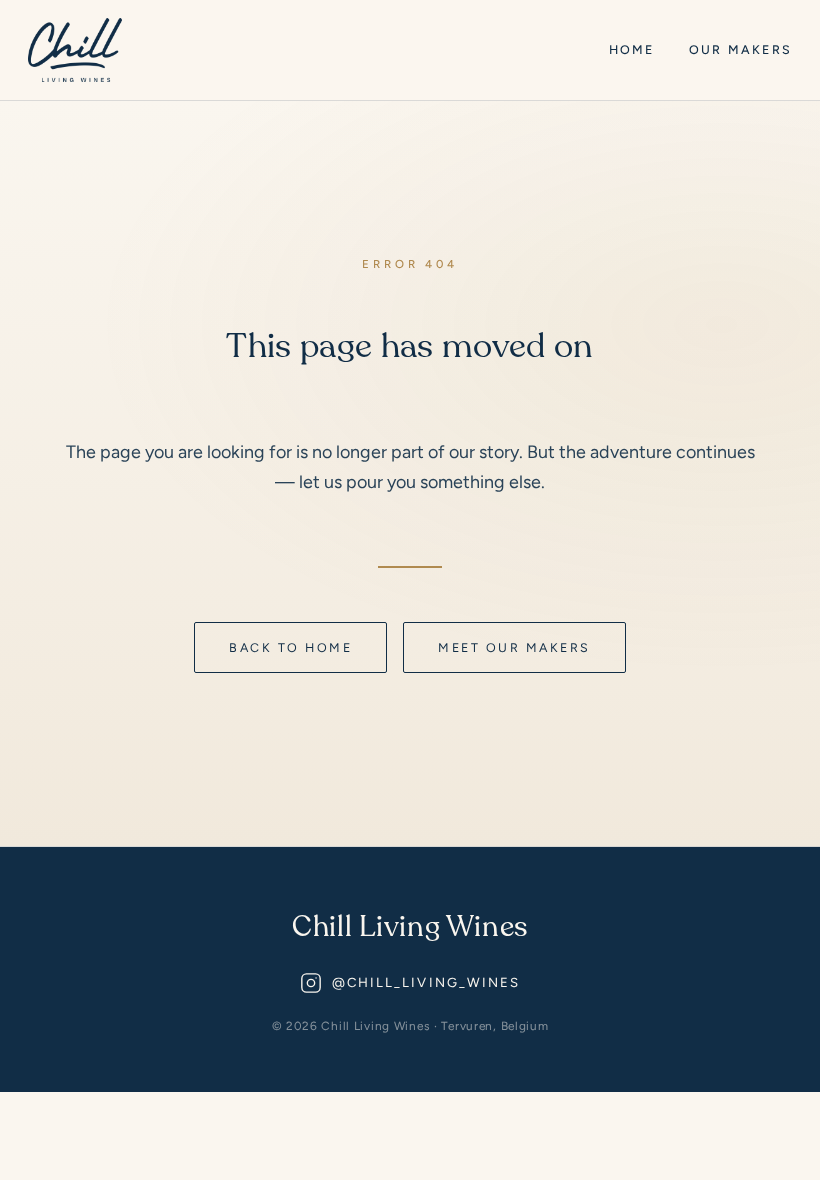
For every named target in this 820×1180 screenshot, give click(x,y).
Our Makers (740, 49)
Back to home (290, 647)
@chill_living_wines (426, 982)
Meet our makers (514, 647)
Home (632, 49)
